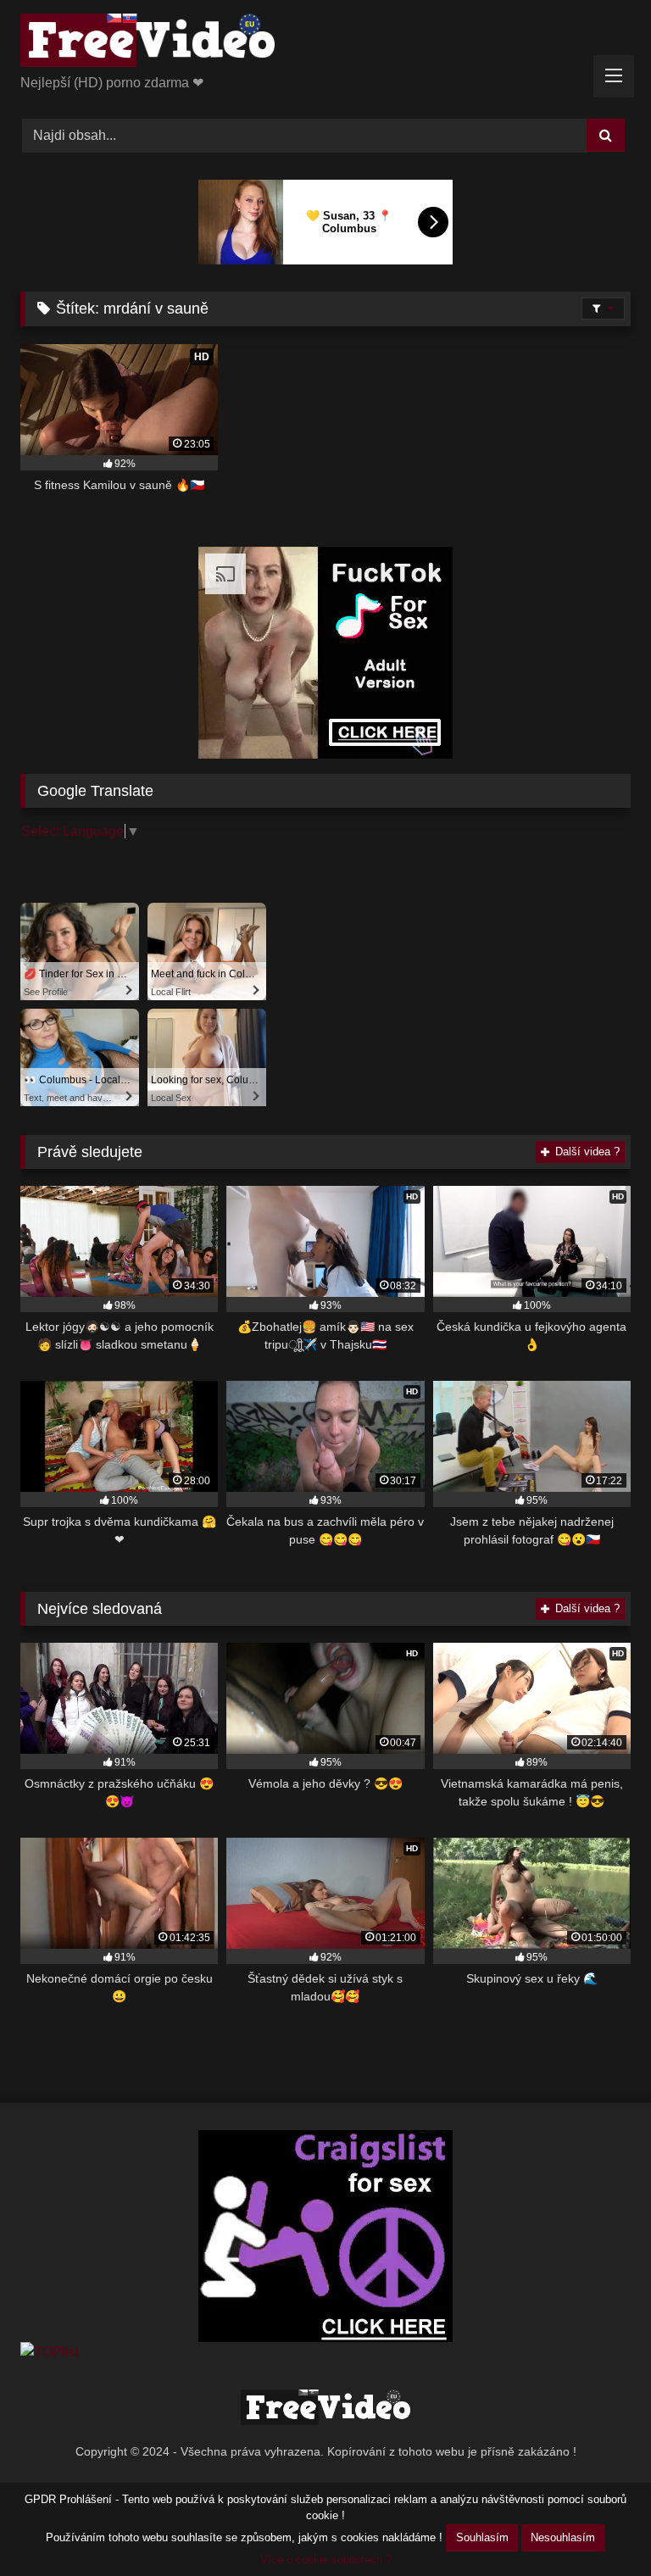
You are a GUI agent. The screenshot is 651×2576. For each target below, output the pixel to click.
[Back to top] (598, 2526)
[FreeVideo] (325, 43)
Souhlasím (482, 2537)
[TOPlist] (50, 2352)
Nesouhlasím (563, 2537)
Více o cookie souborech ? (326, 2559)
